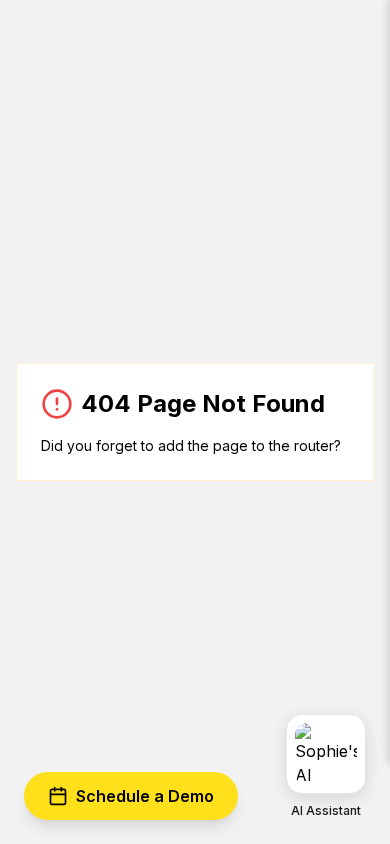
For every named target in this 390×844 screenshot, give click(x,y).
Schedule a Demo (145, 796)
